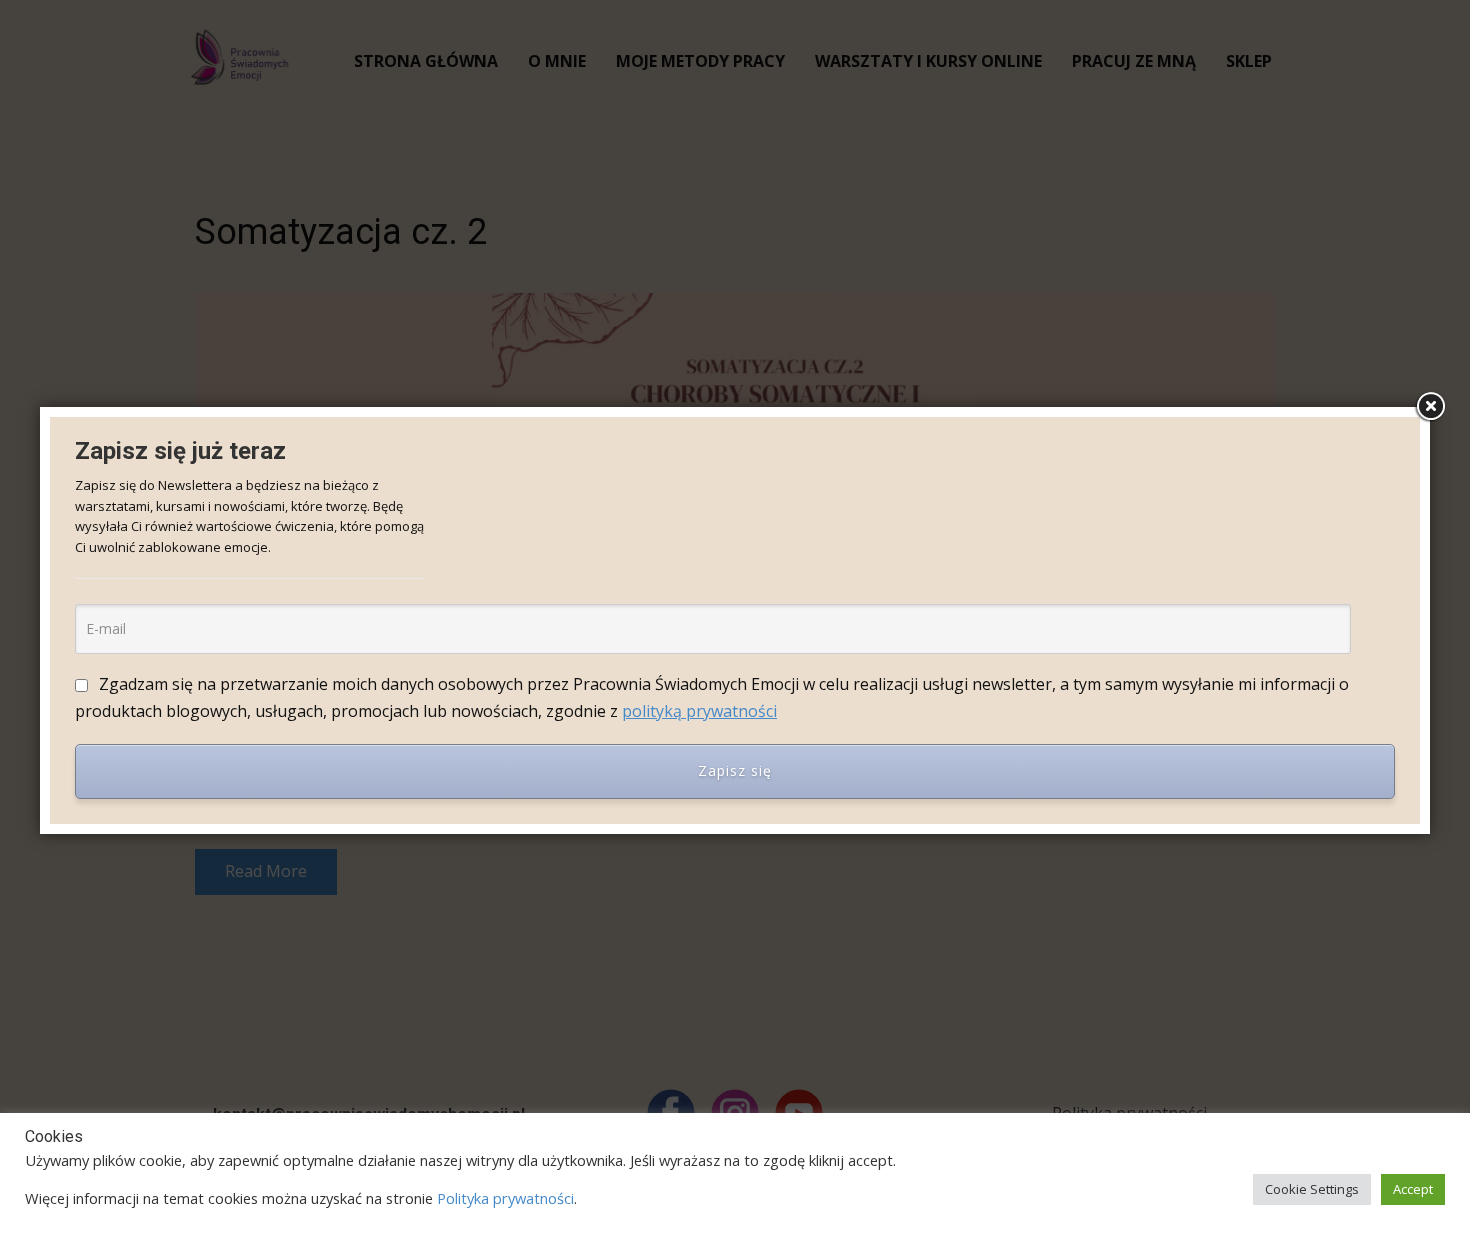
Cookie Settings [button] (1312, 1189)
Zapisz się (735, 770)
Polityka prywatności (505, 1198)
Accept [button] (1413, 1189)
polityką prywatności (699, 711)
